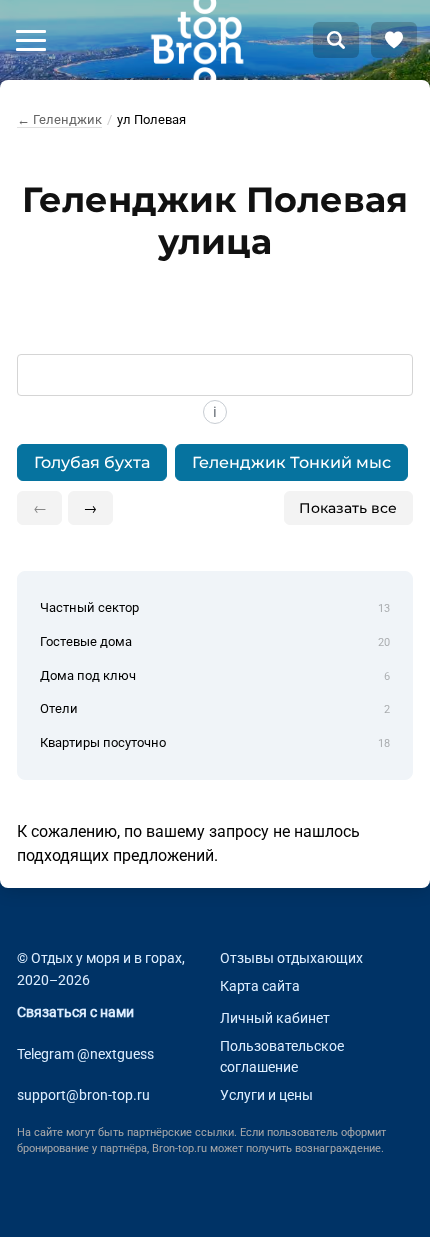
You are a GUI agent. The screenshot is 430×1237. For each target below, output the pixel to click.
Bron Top (197, 40)
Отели (215, 708)
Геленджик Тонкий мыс (291, 462)
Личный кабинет (275, 1018)
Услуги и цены (266, 1095)
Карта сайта (260, 986)
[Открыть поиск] (336, 40)
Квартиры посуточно (215, 742)
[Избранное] (394, 40)
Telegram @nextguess (85, 1054)
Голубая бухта (92, 462)
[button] (31, 40)
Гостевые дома (215, 641)
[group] (215, 462)
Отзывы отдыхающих (291, 958)
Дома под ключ (215, 675)
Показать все (348, 508)
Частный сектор (215, 607)
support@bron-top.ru (83, 1095)
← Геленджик (59, 119)
